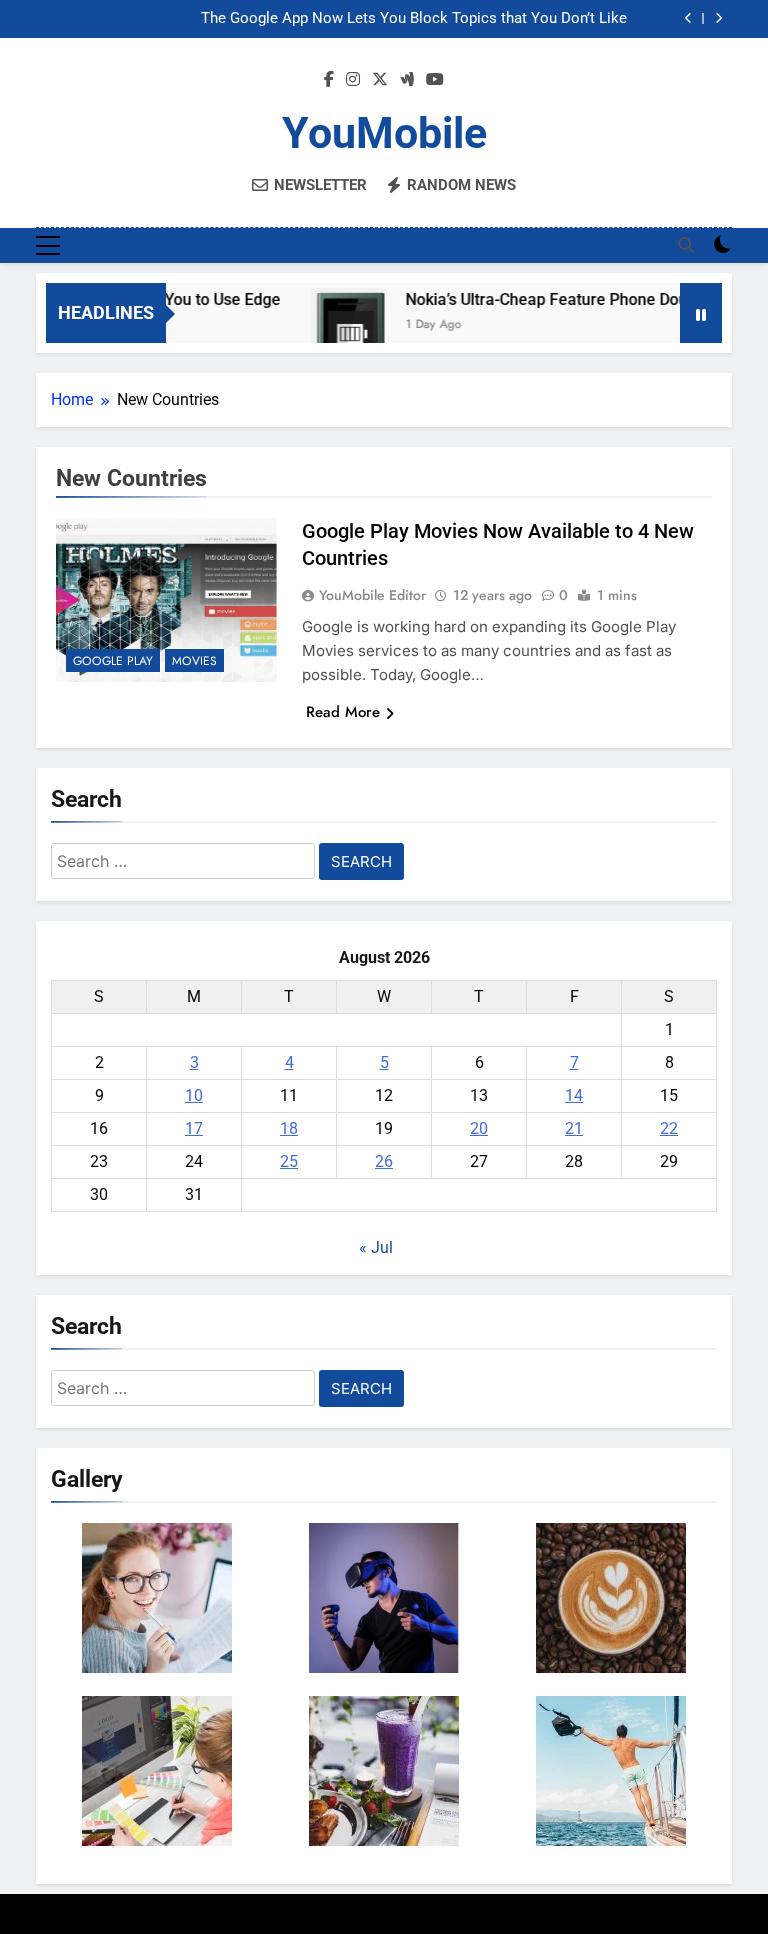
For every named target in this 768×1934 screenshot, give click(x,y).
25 (289, 1161)
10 (194, 1095)
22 (669, 1128)
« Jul (376, 1247)
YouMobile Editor (372, 595)
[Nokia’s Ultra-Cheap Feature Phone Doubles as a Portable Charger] (331, 325)
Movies (194, 661)
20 (479, 1128)
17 (194, 1128)
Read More (343, 712)
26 (384, 1161)
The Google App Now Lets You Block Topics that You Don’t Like (414, 19)
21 (574, 1128)
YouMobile (384, 133)
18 (289, 1128)
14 (574, 1095)
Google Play (113, 661)
